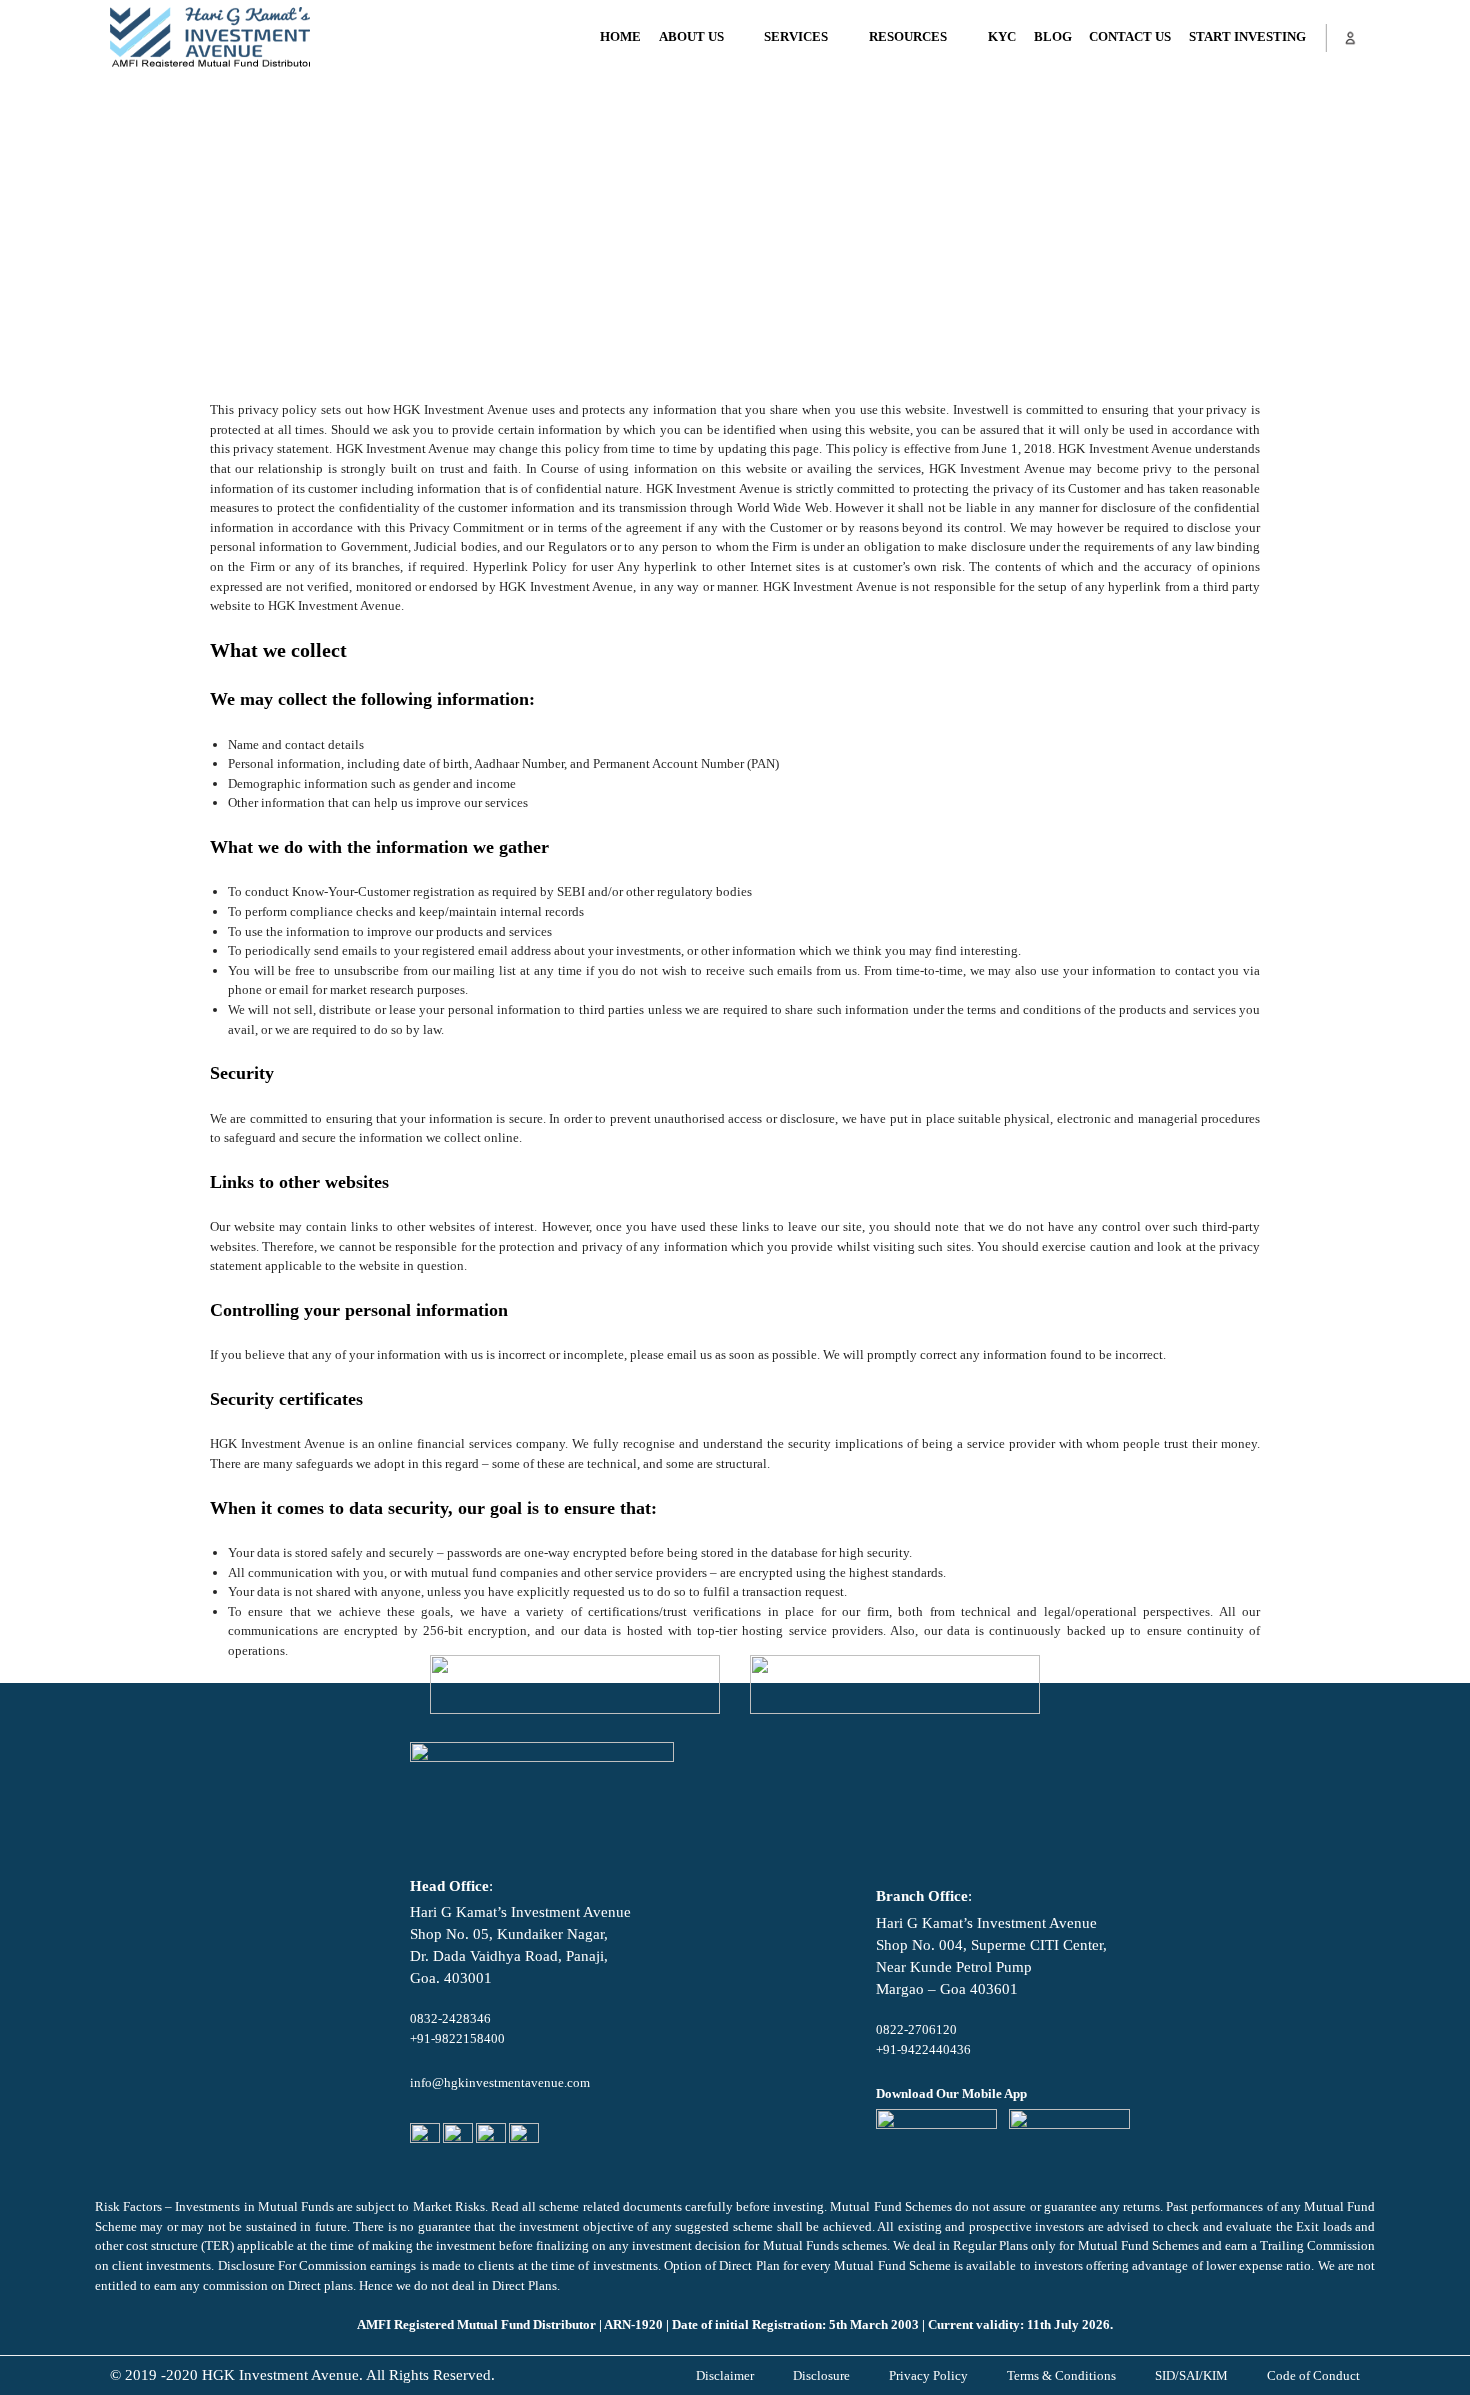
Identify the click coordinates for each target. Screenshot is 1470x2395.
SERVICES (796, 36)
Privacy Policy (928, 2375)
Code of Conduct (1313, 2375)
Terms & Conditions (1061, 2375)
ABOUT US (691, 36)
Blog (1053, 36)
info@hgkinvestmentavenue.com (500, 2082)
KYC (1002, 36)
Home (620, 36)
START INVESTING (1247, 36)
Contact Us (1130, 36)
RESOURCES (908, 36)
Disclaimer (725, 2375)
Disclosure (821, 2375)
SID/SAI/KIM (1191, 2375)
